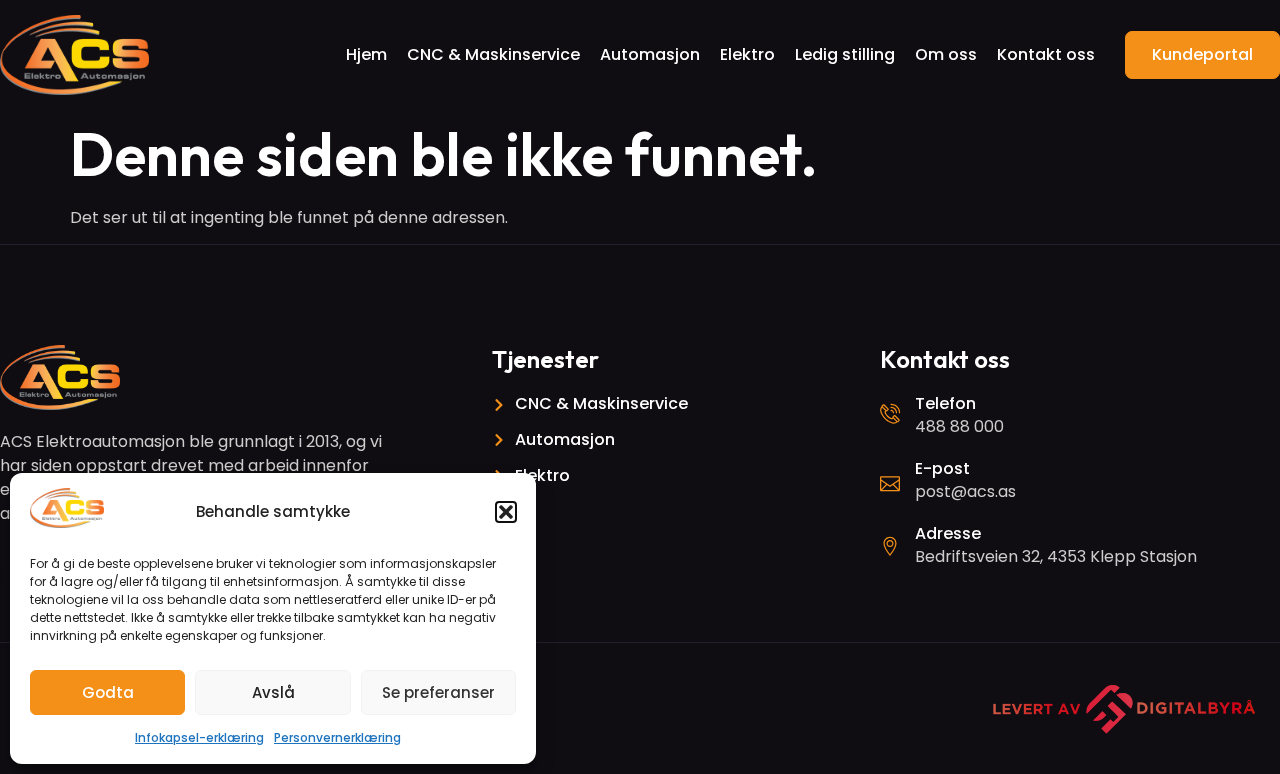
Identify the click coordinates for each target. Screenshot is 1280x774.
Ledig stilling (845, 54)
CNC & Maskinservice (493, 54)
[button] (506, 512)
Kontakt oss (1046, 54)
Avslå (273, 692)
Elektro (747, 54)
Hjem (366, 54)
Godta (108, 692)
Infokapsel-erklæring (199, 737)
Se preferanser (438, 692)
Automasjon (650, 54)
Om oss (946, 54)
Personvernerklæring (337, 737)
